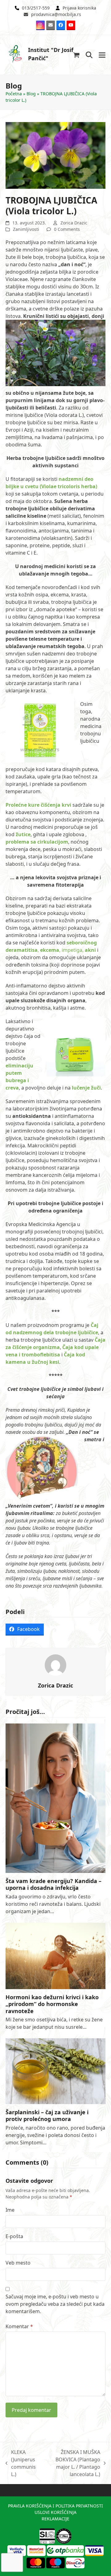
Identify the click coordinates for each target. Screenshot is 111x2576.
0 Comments (67, 229)
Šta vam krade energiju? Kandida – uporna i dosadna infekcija (53, 1884)
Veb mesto (18, 2263)
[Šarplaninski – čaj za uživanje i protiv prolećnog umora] (55, 2071)
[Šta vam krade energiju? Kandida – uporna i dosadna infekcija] (55, 1798)
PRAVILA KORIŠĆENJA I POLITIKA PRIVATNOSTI (55, 2506)
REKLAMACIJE (55, 2519)
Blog (31, 94)
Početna (14, 94)
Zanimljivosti (26, 229)
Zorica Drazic (74, 223)
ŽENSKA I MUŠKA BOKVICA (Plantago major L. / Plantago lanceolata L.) (71, 2463)
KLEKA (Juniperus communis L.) (21, 2463)
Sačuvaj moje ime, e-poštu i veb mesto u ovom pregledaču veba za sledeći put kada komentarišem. (55, 2304)
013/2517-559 (36, 8)
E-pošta (14, 2236)
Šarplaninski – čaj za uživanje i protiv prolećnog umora (47, 2116)
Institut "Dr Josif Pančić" (51, 54)
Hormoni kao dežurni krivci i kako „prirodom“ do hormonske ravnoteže (52, 2004)
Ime (10, 2210)
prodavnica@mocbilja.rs (56, 14)
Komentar (19, 2326)
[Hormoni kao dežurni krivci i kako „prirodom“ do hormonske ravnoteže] (55, 1955)
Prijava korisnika (79, 8)
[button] (76, 55)
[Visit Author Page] (55, 1664)
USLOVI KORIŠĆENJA (55, 2512)
